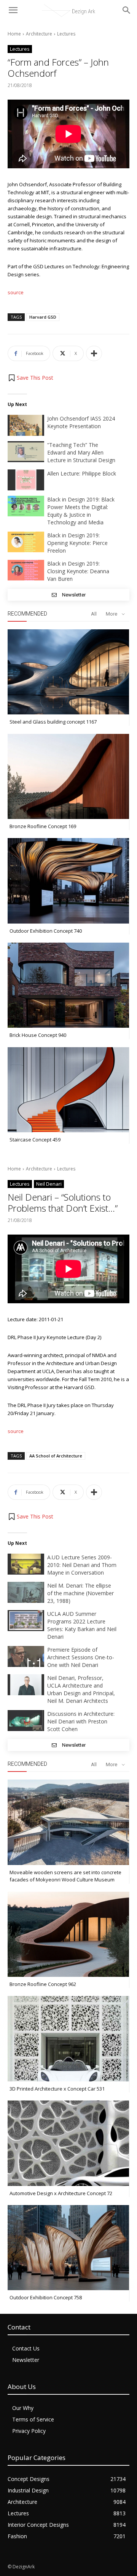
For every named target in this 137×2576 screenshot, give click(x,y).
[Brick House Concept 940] (68, 985)
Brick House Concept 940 (38, 1035)
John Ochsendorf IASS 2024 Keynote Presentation (81, 422)
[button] (30, 378)
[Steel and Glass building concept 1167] (68, 672)
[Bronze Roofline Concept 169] (68, 776)
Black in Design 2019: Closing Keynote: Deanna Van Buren (78, 571)
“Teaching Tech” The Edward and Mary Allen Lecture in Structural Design (81, 452)
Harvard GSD (43, 317)
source (16, 292)
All (94, 614)
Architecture (39, 34)
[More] (94, 353)
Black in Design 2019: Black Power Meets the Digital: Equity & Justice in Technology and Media (81, 511)
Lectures (66, 34)
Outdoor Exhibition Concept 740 (46, 931)
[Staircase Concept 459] (68, 1090)
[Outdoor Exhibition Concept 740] (68, 881)
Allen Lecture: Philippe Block (82, 473)
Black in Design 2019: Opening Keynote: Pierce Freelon (77, 543)
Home (14, 34)
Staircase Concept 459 (35, 1140)
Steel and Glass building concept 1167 (53, 722)
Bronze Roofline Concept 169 (43, 826)
